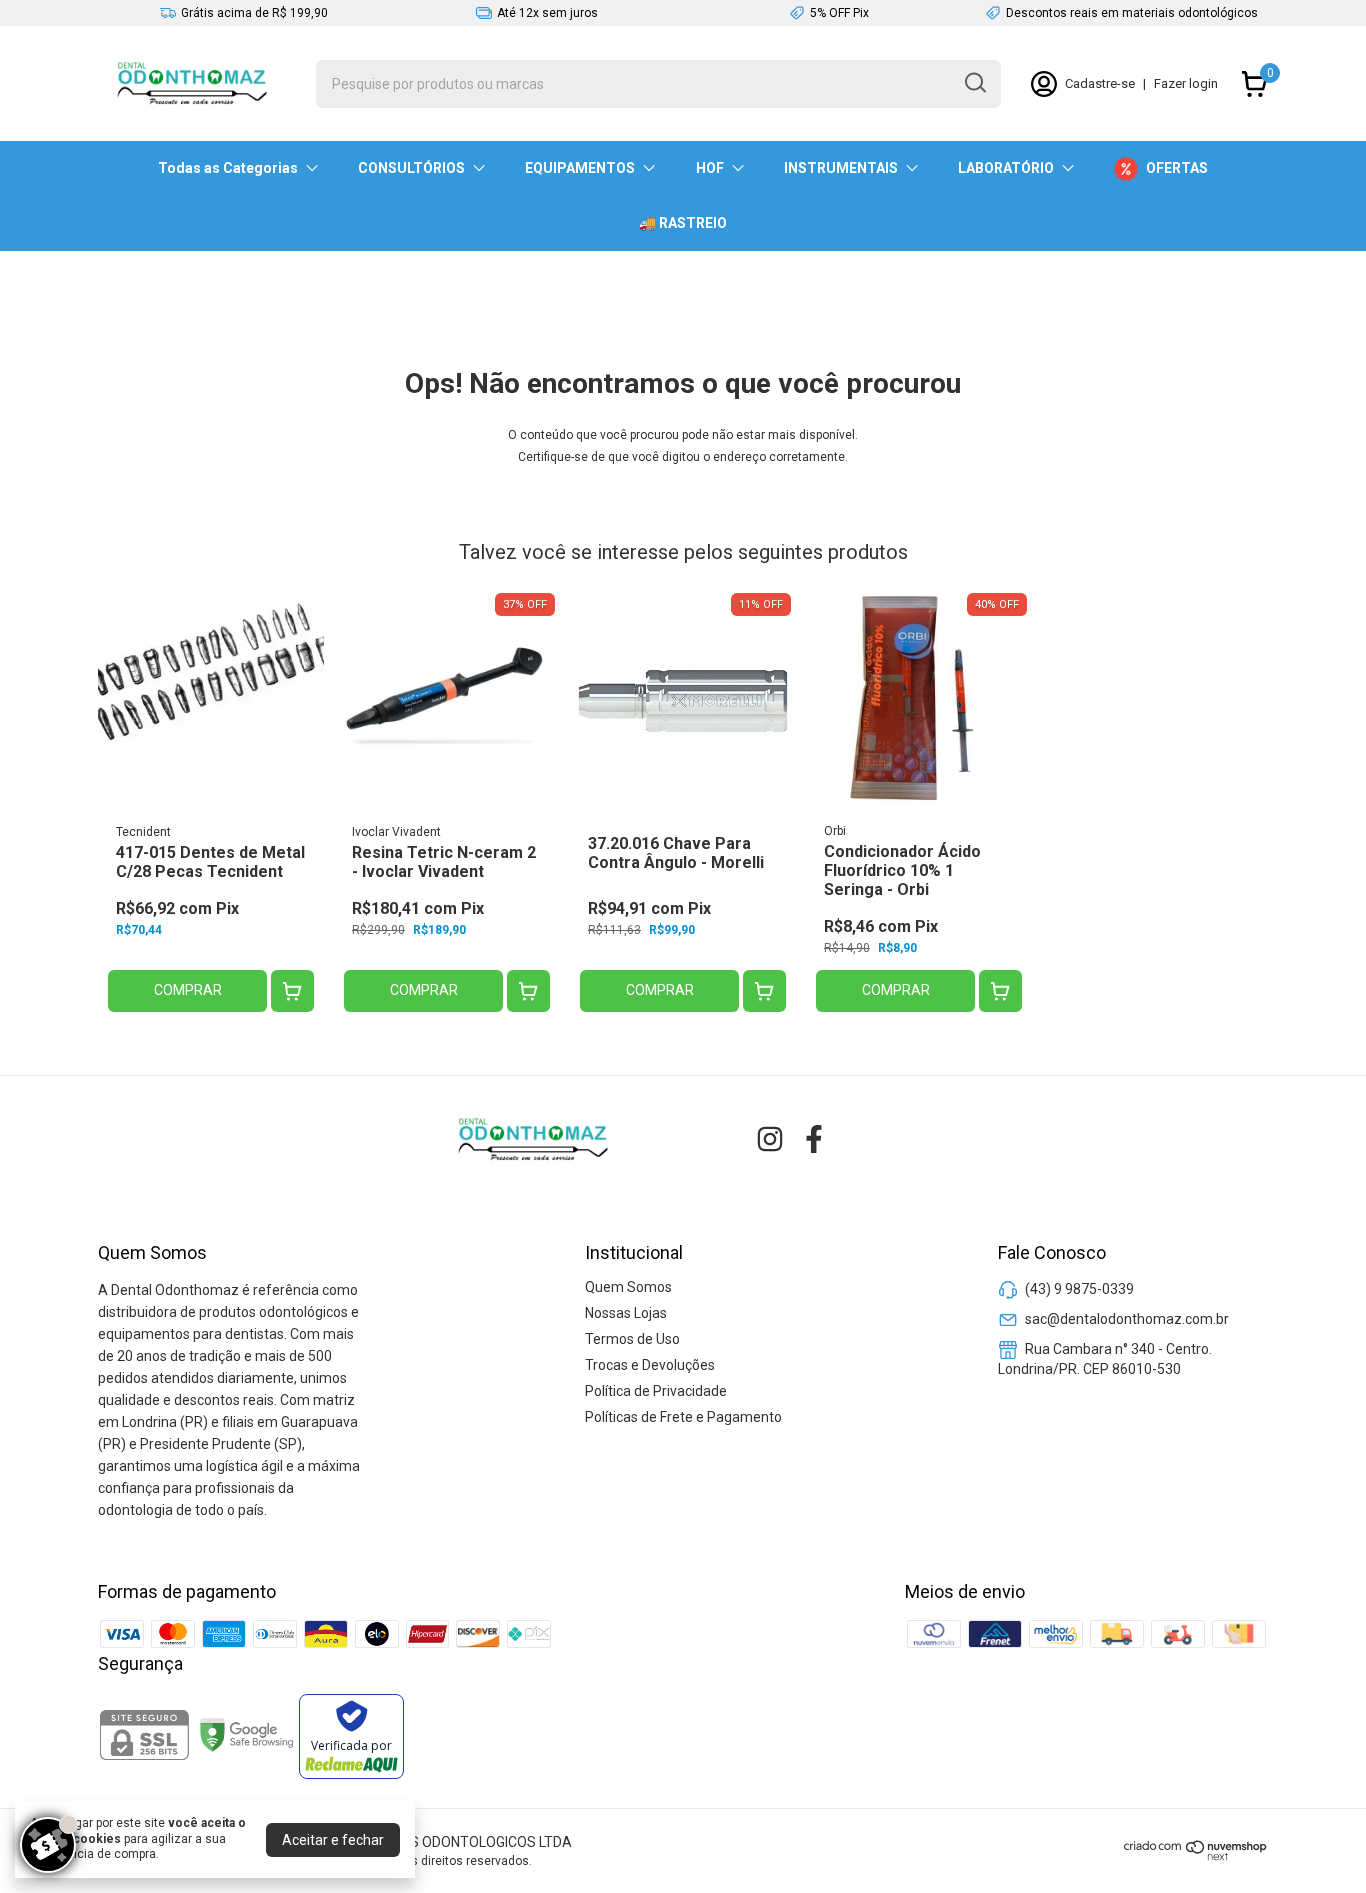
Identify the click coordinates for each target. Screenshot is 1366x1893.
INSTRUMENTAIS (841, 168)
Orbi (835, 831)
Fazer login (1186, 83)
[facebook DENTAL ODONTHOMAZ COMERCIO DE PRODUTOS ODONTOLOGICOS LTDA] (814, 1139)
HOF (710, 168)
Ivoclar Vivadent (396, 832)
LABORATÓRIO (1006, 168)
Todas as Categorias (228, 168)
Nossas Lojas (626, 1313)
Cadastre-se (1100, 83)
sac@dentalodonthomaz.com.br (1127, 1319)
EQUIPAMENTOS (580, 168)
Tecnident (143, 832)
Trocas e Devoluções (650, 1365)
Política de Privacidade (656, 1391)
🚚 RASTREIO (683, 223)
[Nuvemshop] (1196, 1856)
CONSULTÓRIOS (411, 168)
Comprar (188, 990)
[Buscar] (974, 83)
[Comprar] (292, 991)
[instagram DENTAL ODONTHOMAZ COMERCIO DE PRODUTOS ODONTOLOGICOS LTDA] (770, 1139)
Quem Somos (628, 1287)
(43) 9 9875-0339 (1079, 1289)
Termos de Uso (632, 1339)
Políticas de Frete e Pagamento (683, 1417)
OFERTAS (1177, 168)
